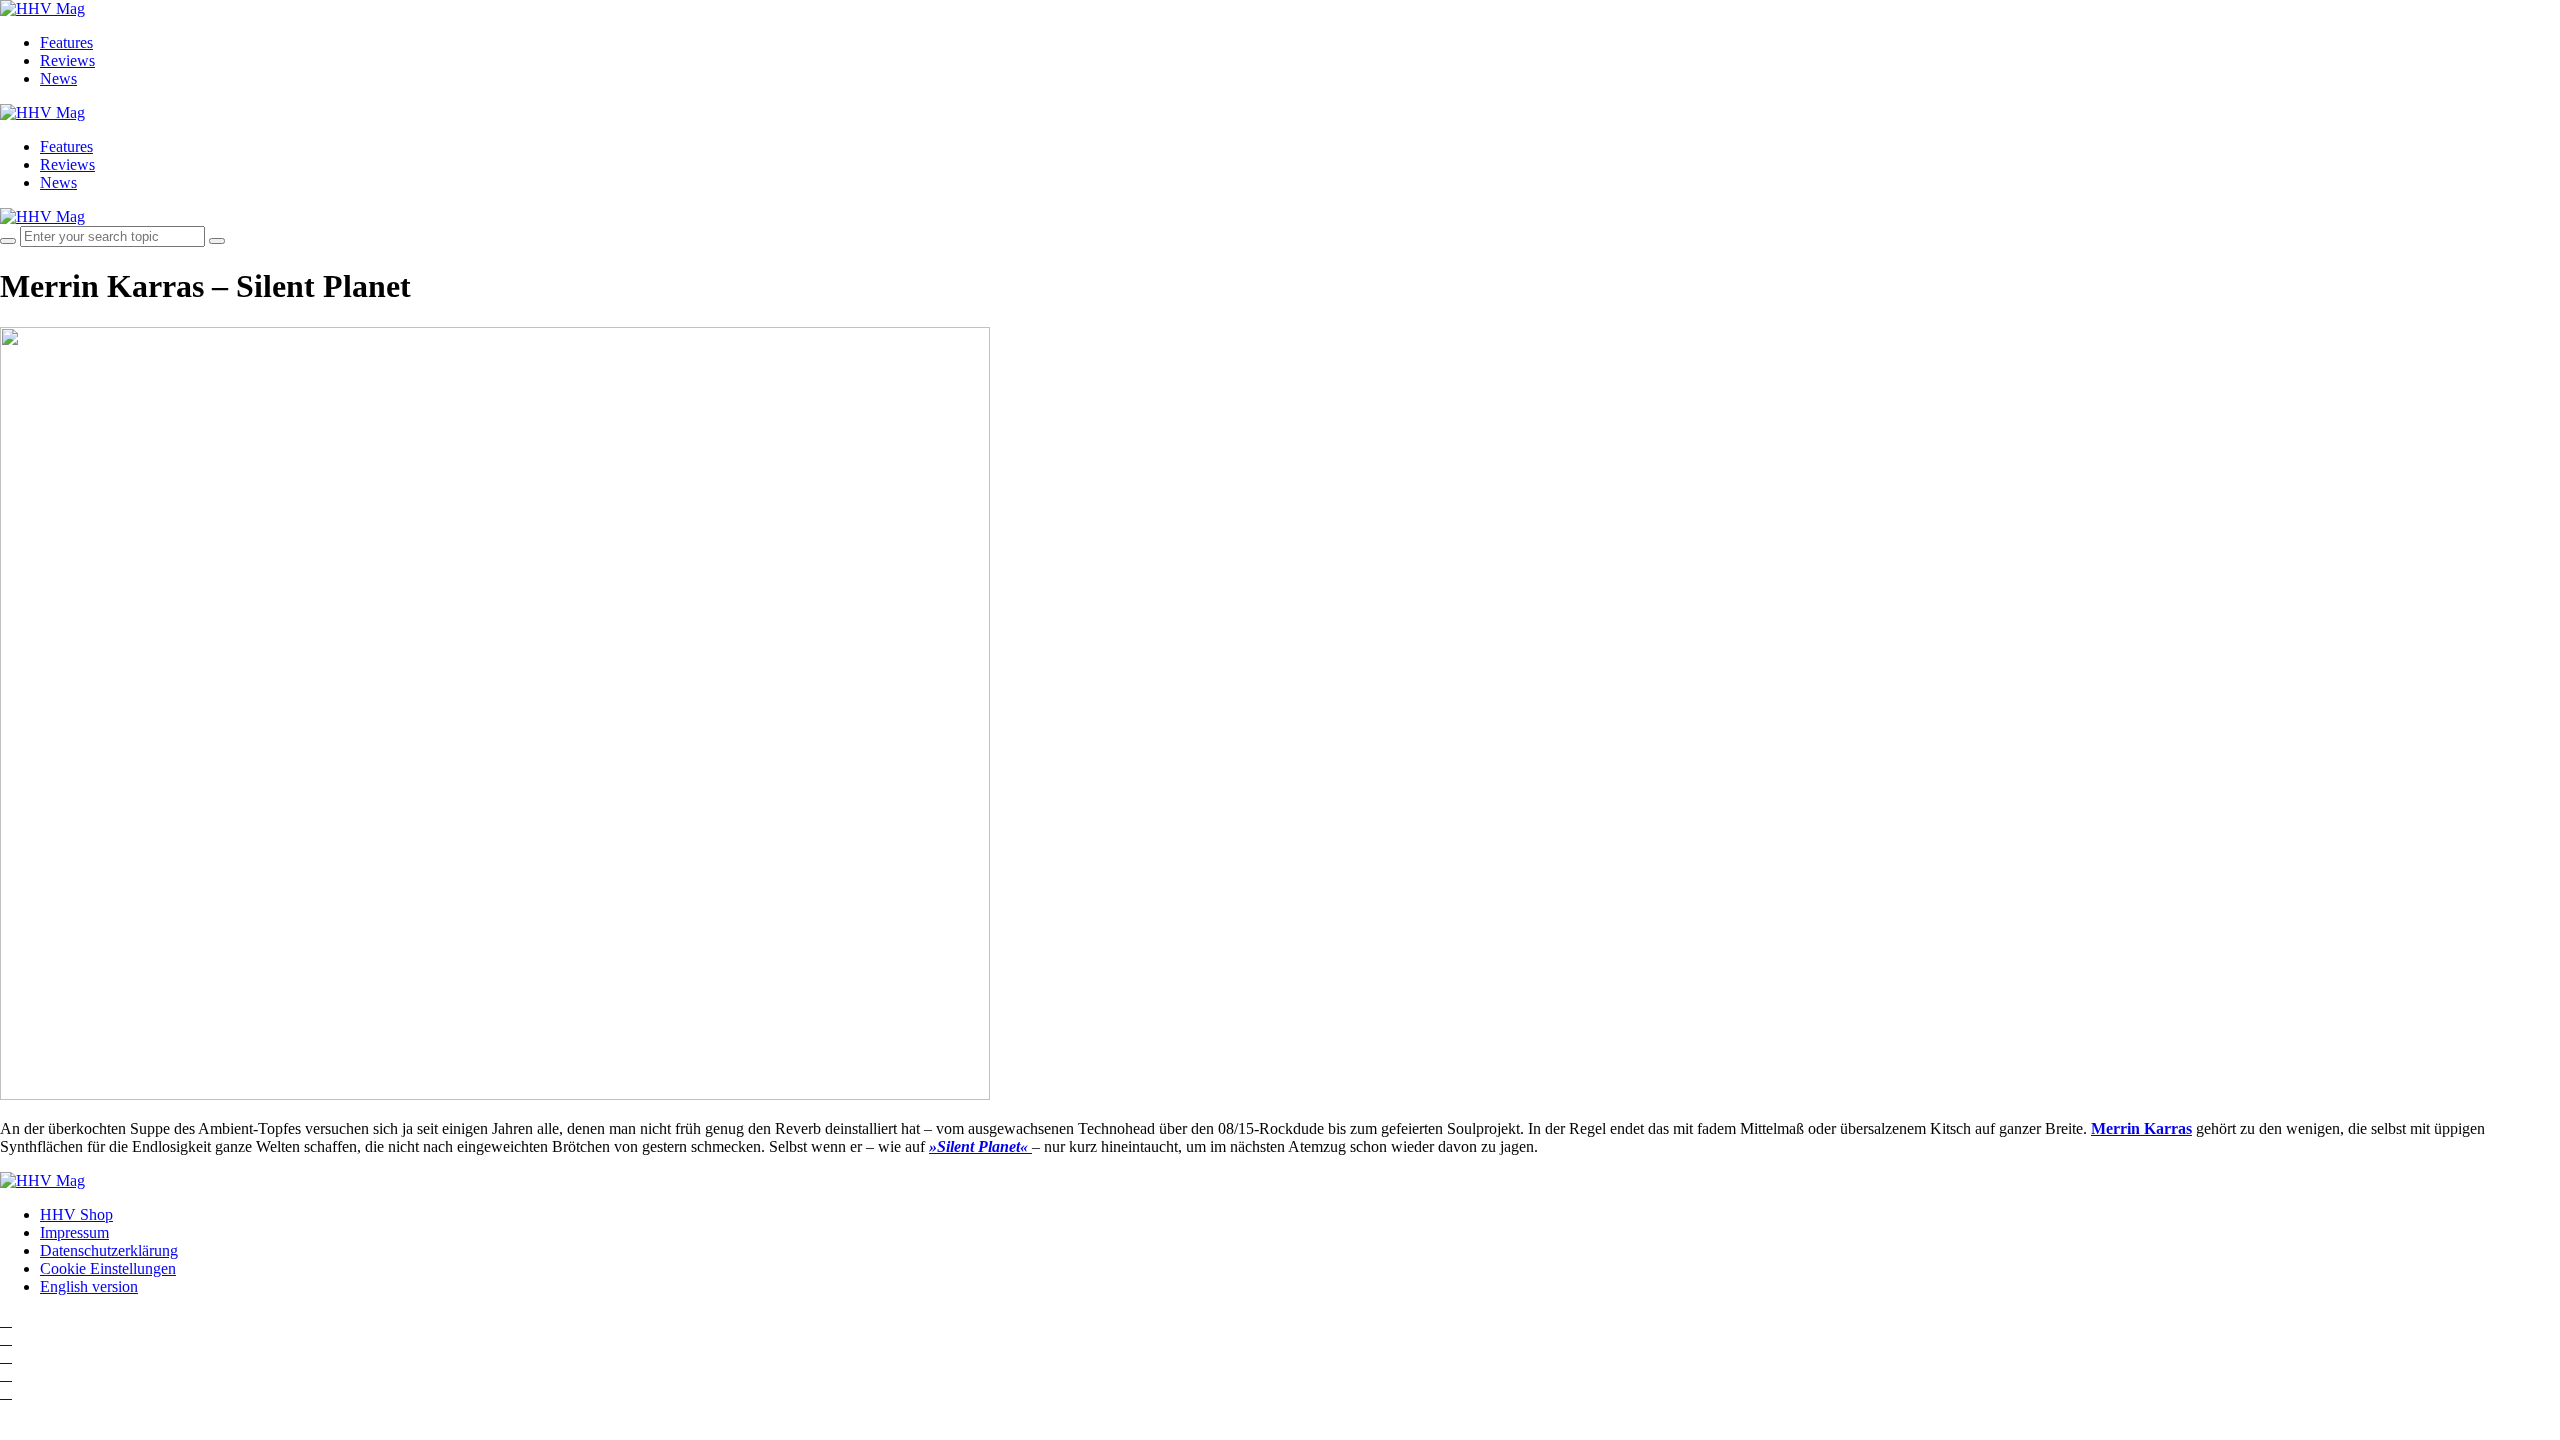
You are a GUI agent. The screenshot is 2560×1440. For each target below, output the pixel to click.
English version (89, 1286)
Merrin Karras (2141, 1128)
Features (66, 42)
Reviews (67, 60)
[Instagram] (6, 1320)
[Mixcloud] (6, 1374)
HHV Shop (76, 1214)
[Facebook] (6, 1338)
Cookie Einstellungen (108, 1268)
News (58, 78)
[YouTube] (6, 1356)
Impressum (74, 1232)
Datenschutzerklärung (109, 1250)
